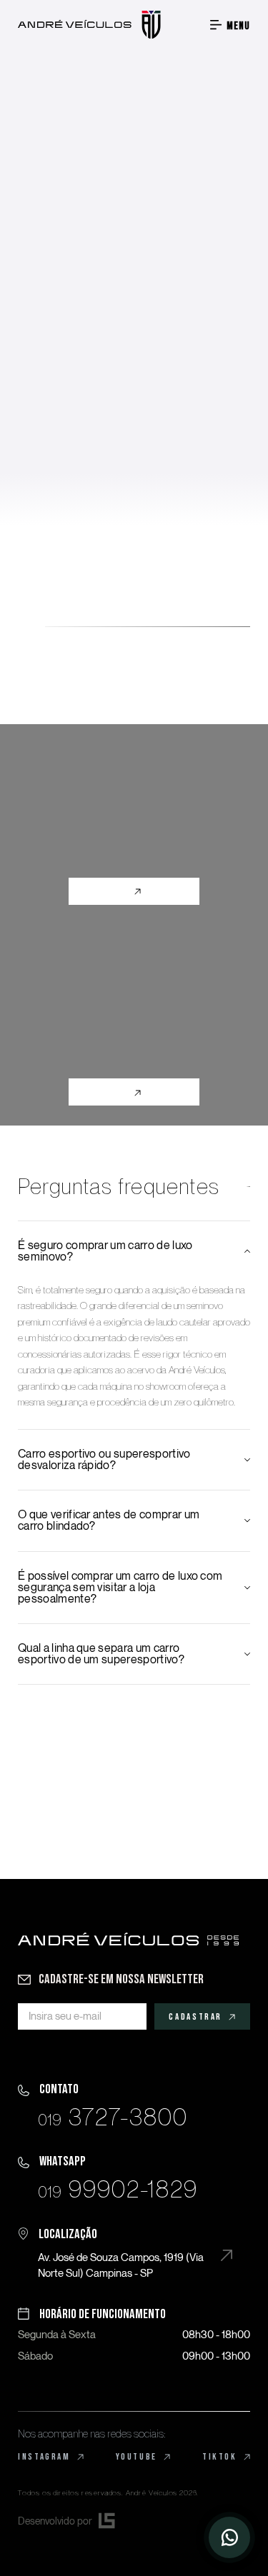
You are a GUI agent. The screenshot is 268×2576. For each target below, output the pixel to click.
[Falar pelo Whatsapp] (108, 2175)
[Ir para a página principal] (128, 1939)
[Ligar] (103, 2103)
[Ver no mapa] (125, 2251)
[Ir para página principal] (89, 25)
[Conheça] (134, 825)
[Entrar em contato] (229, 2537)
